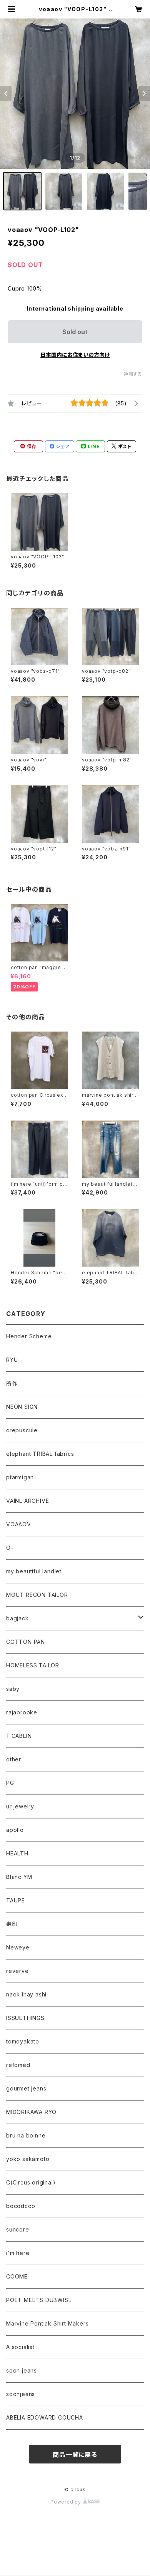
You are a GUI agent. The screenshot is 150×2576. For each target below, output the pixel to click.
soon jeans (22, 2370)
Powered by (67, 2502)
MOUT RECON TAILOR (37, 1595)
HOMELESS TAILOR (33, 1665)
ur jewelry (20, 1806)
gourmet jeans (26, 2088)
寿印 (12, 1924)
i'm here (18, 2253)
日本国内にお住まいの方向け (75, 355)
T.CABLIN (19, 1736)
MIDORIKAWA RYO (31, 2112)
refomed (18, 2065)
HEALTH (17, 1853)
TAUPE (16, 1900)
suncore (18, 2229)
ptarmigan (20, 1477)
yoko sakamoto (28, 2159)
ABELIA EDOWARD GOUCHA (45, 2417)
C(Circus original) (31, 2182)
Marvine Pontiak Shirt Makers (47, 2323)
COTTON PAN (26, 1642)
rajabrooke (22, 1712)
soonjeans (21, 2394)
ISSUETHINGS (25, 2018)
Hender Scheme (29, 1336)
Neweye (18, 1947)
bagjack (17, 1618)
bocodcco (21, 2206)
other (14, 1759)
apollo (15, 1830)
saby (13, 1689)
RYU (12, 1360)
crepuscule (22, 1430)
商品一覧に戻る (75, 2455)
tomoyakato (23, 2041)
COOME (17, 2276)
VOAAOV (19, 1524)
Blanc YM (19, 1877)
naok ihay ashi (26, 1994)
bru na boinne (26, 2135)
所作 (12, 1383)
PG (10, 1783)
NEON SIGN (22, 1407)
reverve (17, 1971)
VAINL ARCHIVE (27, 1501)
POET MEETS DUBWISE (39, 2300)
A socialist (20, 2347)
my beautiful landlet (34, 1571)
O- (10, 1548)
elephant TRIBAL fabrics (40, 1454)
